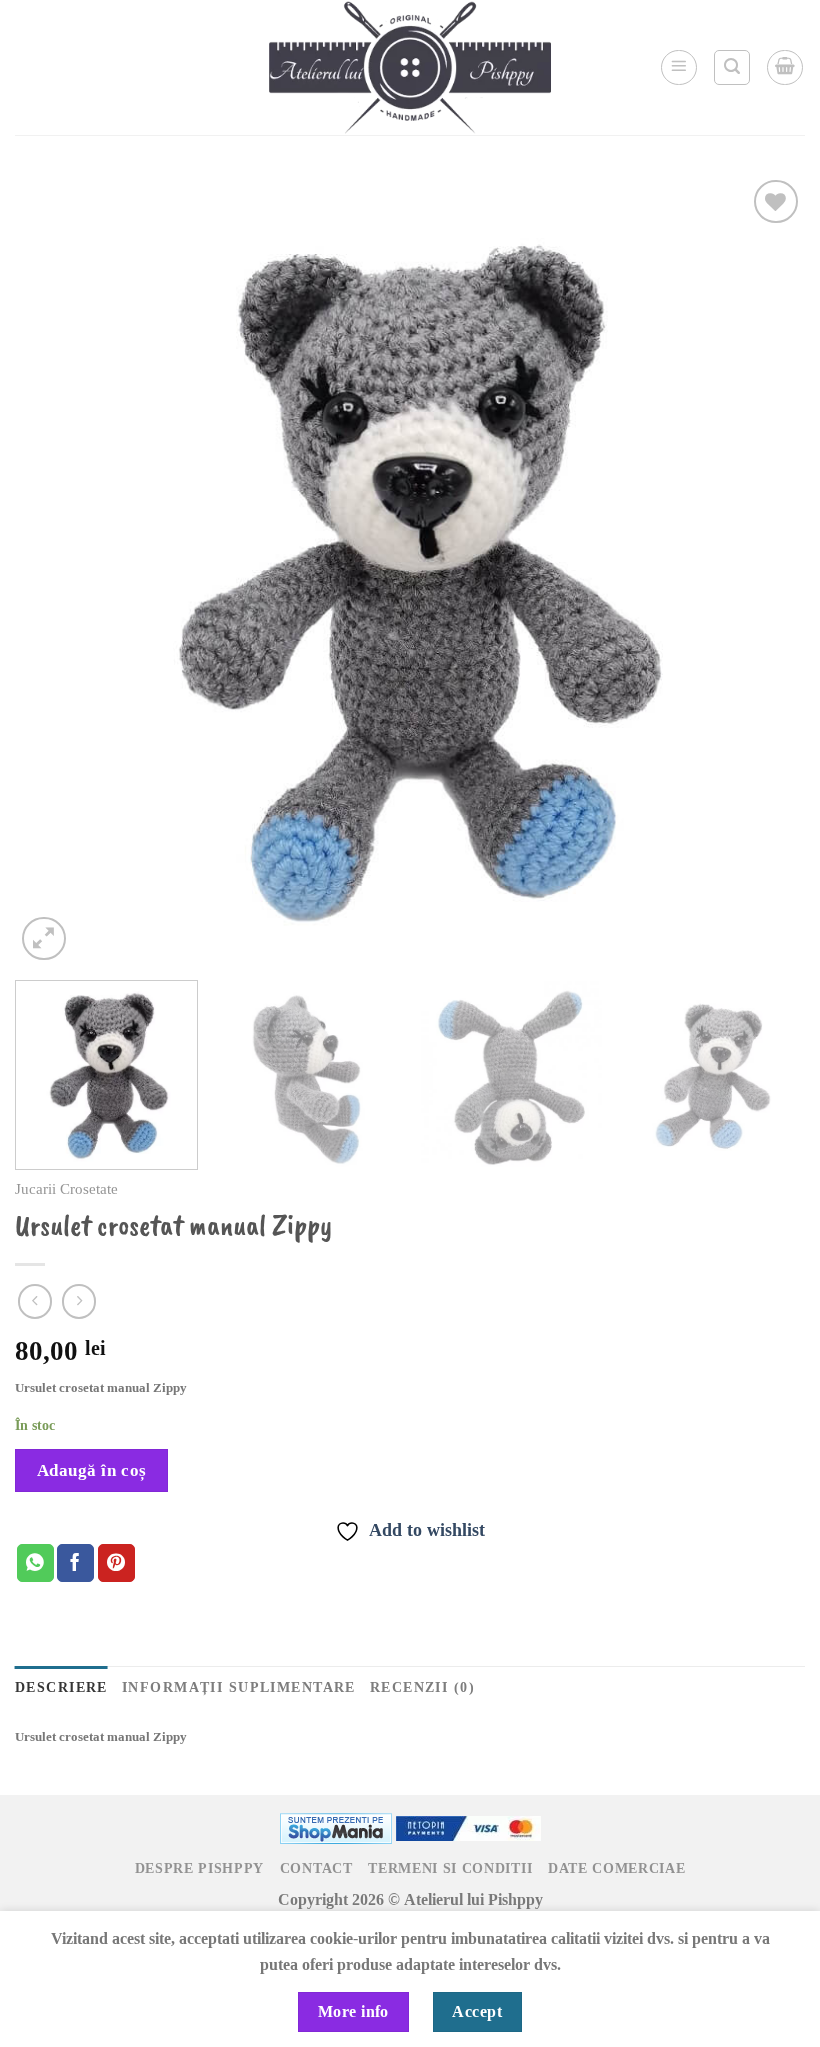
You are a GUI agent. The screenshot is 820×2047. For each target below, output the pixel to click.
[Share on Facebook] (75, 1562)
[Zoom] (43, 938)
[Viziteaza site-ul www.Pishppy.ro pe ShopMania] (336, 1826)
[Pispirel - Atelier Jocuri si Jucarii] (410, 67)
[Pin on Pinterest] (116, 1562)
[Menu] (679, 68)
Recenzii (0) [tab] (422, 1687)
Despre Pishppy (200, 1868)
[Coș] (785, 68)
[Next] (764, 570)
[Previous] (56, 570)
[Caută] (732, 68)
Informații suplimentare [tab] (239, 1687)
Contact (316, 1868)
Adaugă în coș (92, 1470)
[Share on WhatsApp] (35, 1562)
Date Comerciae (617, 1868)
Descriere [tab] (61, 1687)
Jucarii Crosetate (66, 1188)
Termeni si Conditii (450, 1868)
